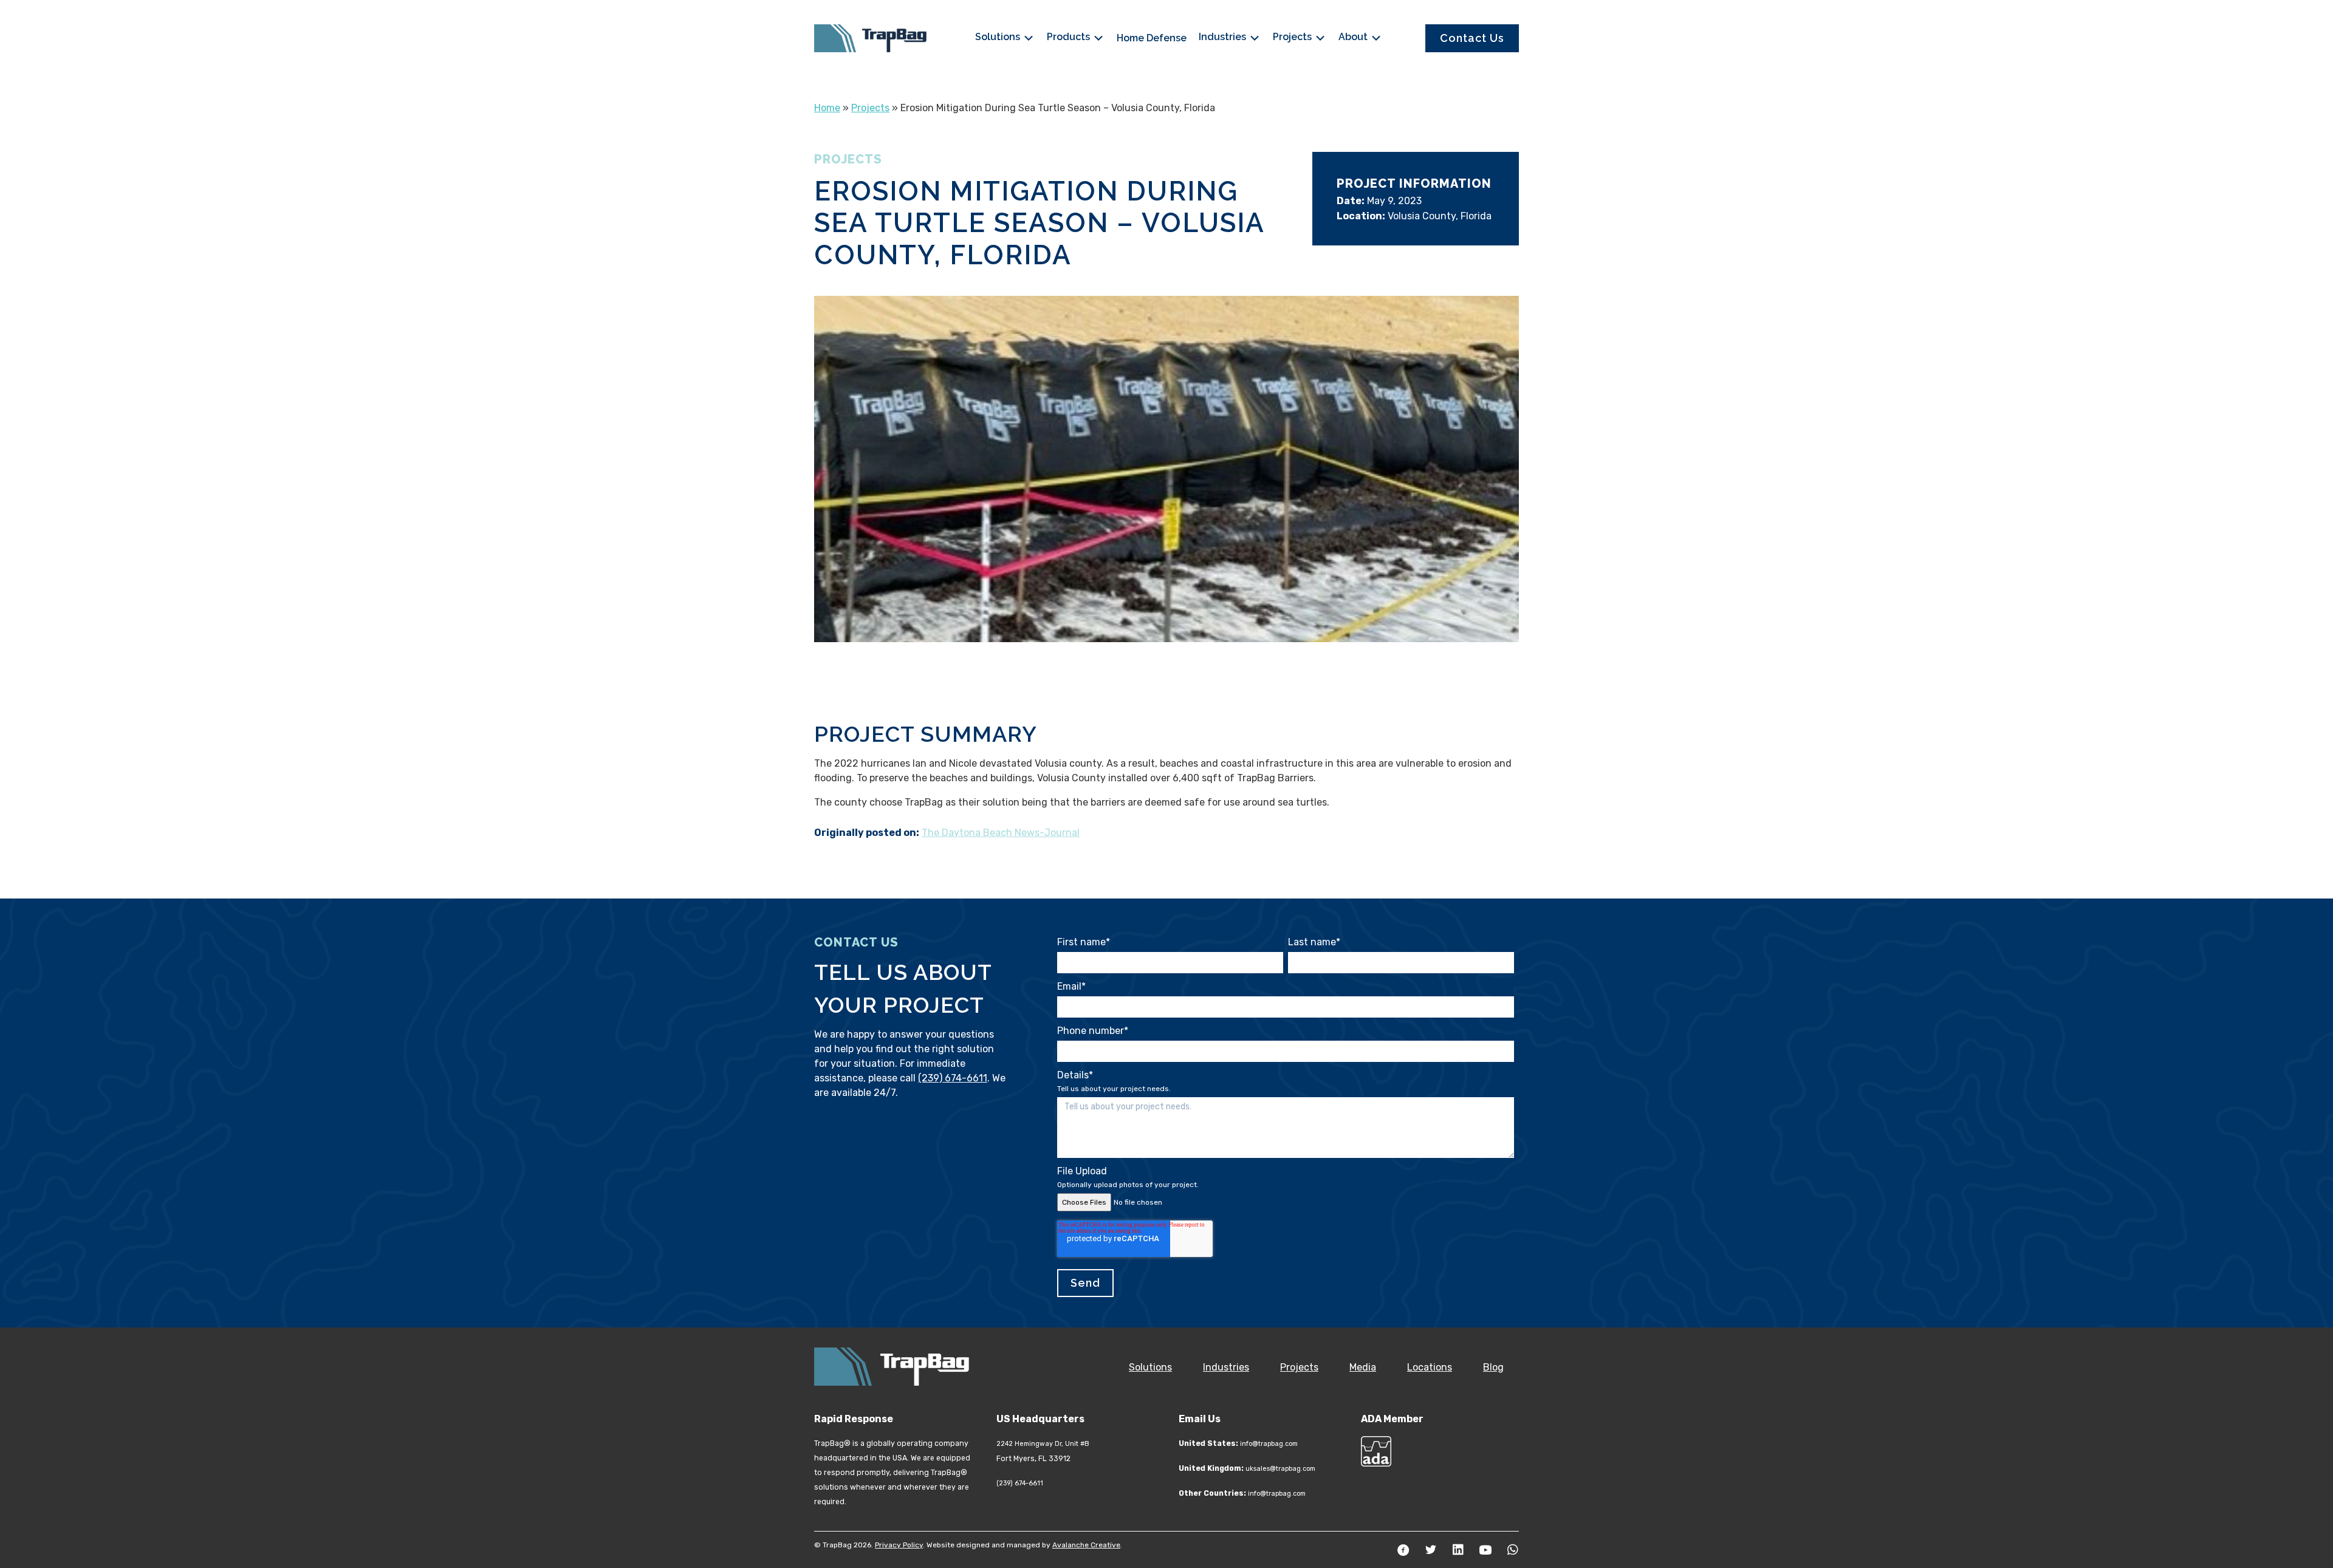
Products (1070, 37)
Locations (1430, 1367)
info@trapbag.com (1269, 1444)
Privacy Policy (899, 1545)
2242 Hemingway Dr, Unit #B (1043, 1444)
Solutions (999, 37)
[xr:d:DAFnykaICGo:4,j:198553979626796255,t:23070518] (1166, 469)
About (1354, 37)
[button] (1403, 1550)
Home (827, 108)
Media (1363, 1367)
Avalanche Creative (1086, 1545)
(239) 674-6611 (953, 1078)
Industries (1224, 37)
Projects (1293, 37)
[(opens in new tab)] (1376, 1450)
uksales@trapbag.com (1280, 1469)
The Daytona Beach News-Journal (1001, 833)
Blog (1493, 1367)
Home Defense (1152, 38)
